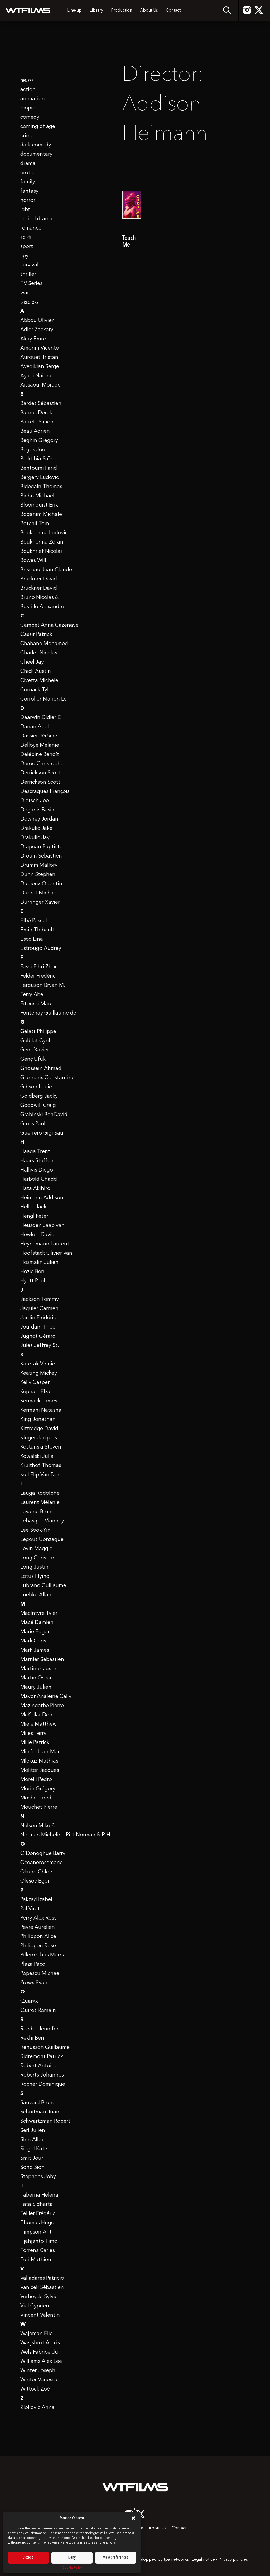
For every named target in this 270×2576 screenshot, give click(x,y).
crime (27, 136)
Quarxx (29, 2001)
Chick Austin (36, 672)
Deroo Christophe (42, 764)
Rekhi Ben (32, 2038)
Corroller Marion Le (44, 699)
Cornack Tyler (37, 690)
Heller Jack (33, 1207)
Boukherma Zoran (42, 542)
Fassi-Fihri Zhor (38, 967)
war (25, 293)
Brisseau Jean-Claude (46, 570)
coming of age (38, 127)
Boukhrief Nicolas (42, 551)
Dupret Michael (39, 893)
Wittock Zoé (35, 2389)
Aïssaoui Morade (40, 385)
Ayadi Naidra (36, 376)
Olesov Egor (35, 1881)
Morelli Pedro (36, 1780)
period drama (36, 219)
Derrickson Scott (40, 773)
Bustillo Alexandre (42, 607)
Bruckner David (39, 579)
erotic (27, 173)
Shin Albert (34, 2140)
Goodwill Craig (38, 1106)
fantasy (29, 191)
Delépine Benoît (40, 755)
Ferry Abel (32, 995)
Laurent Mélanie (40, 1503)
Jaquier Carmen (39, 1309)
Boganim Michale (41, 515)
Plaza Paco (33, 1964)
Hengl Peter (34, 1216)
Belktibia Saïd (37, 459)
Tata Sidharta (37, 2204)
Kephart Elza (35, 1392)
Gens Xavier (35, 1050)
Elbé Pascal (34, 921)
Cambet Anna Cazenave (49, 625)
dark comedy (36, 145)
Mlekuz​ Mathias (39, 1761)
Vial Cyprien (35, 2306)
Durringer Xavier (40, 902)
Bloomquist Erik (39, 505)
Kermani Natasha (41, 1410)
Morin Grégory (38, 1789)
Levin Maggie (36, 1549)
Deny (72, 2558)
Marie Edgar (35, 1632)
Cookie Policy (72, 2568)
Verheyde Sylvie (39, 2297)
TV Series (31, 284)
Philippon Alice (38, 1937)
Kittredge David (39, 1429)
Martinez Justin (39, 1669)
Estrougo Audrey (41, 949)
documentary (36, 154)
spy (24, 256)
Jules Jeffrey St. (40, 1346)
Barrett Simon (37, 422)
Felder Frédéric (38, 976)
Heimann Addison (42, 1198)
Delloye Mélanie (40, 745)
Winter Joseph (38, 2371)
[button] (133, 2518)
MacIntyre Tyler (39, 1613)
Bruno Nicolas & (40, 598)
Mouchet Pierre (39, 1807)
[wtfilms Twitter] (259, 13)
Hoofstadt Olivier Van (46, 1253)
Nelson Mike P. (38, 1826)
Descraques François (45, 792)
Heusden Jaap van (42, 1226)
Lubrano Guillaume (43, 1586)
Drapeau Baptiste (41, 847)
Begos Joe (33, 450)
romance (31, 228)
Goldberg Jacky (39, 1096)
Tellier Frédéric (38, 2214)
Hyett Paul (33, 1281)
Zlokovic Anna (37, 2408)
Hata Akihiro (35, 1189)
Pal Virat (30, 1909)
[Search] (227, 11)
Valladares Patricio (42, 2278)
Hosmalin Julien (39, 1263)
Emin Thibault (37, 930)
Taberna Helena (39, 2195)
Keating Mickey (39, 1373)
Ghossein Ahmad (41, 1069)
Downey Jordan (39, 819)
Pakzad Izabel (36, 1900)
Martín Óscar (36, 1678)
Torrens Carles (38, 2251)
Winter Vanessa (39, 2380)
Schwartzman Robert (45, 2121)
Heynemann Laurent (45, 1244)
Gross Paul (33, 1124)
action (28, 90)
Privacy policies (233, 2560)
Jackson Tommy (40, 1299)
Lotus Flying (35, 1577)
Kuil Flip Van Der (40, 1475)
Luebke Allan (36, 1595)
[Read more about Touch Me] (132, 216)
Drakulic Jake (36, 828)
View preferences (116, 2558)
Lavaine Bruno (37, 1512)
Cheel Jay (32, 662)
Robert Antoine (39, 2066)
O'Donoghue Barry (43, 1854)
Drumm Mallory (39, 865)
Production (122, 11)
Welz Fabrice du (39, 2352)
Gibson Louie (36, 1087)
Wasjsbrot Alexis (40, 2343)
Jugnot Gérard (38, 1336)
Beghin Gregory (39, 441)
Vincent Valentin (40, 2315)
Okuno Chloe (36, 1872)
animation (33, 99)
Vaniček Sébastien (42, 2288)
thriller (28, 274)
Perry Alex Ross (38, 1918)
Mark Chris (33, 1641)
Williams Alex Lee (41, 2361)
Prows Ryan (34, 1983)
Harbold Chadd (39, 1179)
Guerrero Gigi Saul (42, 1133)
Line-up (74, 11)
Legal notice (203, 2560)
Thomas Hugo (37, 2223)
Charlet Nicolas (39, 653)
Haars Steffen (37, 1161)
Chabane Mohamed (44, 644)
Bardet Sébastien (41, 404)
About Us (149, 11)
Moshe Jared (36, 1798)
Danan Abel (35, 727)
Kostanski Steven (41, 1447)
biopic (28, 108)
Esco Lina (32, 939)
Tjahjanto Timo (39, 2241)
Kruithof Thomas (41, 1466)
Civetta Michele (39, 681)
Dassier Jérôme (39, 736)
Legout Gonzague (42, 1540)
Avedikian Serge (40, 367)
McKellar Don (36, 1715)
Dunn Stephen (38, 875)
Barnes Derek (36, 413)
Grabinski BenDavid (44, 1115)
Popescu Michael (40, 1974)
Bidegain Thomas (41, 487)
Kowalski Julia (37, 1456)
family (28, 182)
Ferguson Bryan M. (43, 985)
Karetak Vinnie (38, 1364)
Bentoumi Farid (39, 468)
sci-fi (26, 237)
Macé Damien (37, 1623)
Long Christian (38, 1558)
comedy (30, 117)
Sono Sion (32, 2168)
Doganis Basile (38, 810)
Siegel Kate (34, 2149)
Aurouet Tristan (39, 358)
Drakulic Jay (35, 838)
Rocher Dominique (43, 2084)
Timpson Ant (36, 2232)
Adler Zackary (37, 330)
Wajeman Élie (37, 2334)
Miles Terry (33, 1734)
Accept (28, 2558)
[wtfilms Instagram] (247, 13)
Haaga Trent (35, 1152)
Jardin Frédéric (38, 1318)
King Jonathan (38, 1420)
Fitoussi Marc (36, 1004)
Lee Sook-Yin (35, 1530)
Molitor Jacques (40, 1770)
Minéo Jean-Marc (41, 1752)
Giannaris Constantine (47, 1078)
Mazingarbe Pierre (42, 1706)
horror (28, 201)
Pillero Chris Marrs (42, 1955)
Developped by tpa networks (161, 2560)
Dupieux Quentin (41, 884)
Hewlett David (37, 1235)
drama (28, 164)
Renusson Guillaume (45, 2048)
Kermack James (39, 1401)
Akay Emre (33, 339)
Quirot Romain (38, 2011)
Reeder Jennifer (39, 2029)
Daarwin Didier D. (42, 718)
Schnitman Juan (40, 2112)
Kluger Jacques (39, 1438)
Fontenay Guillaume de (48, 1013)
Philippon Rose (38, 1946)
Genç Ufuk (33, 1059)
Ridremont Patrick (42, 2057)
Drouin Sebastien (41, 856)
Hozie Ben (32, 1272)
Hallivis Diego (37, 1170)
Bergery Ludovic (40, 478)
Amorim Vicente (40, 348)
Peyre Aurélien (38, 1927)
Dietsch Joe (35, 801)
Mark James (35, 1650)
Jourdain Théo (38, 1327)
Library (96, 11)
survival (29, 265)
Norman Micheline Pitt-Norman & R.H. (66, 1835)
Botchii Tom (35, 524)
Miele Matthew (38, 1724)
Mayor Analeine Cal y (46, 1697)
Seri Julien (33, 2131)
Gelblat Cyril (35, 1041)
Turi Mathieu (36, 2260)
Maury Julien (36, 1687)
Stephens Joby (38, 2177)
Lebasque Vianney (42, 1521)
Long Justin (34, 1567)
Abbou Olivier (37, 321)
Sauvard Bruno (38, 2103)
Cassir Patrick (36, 635)
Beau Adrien (35, 431)
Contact (173, 11)
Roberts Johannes (42, 2075)
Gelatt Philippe (38, 1032)
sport (27, 247)
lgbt (25, 210)
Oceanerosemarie (42, 1863)
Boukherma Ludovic (44, 533)
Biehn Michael (37, 496)
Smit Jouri (32, 2158)
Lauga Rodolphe (40, 1493)
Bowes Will (33, 561)
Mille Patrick (35, 1743)
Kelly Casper (35, 1383)
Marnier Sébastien (42, 1660)
